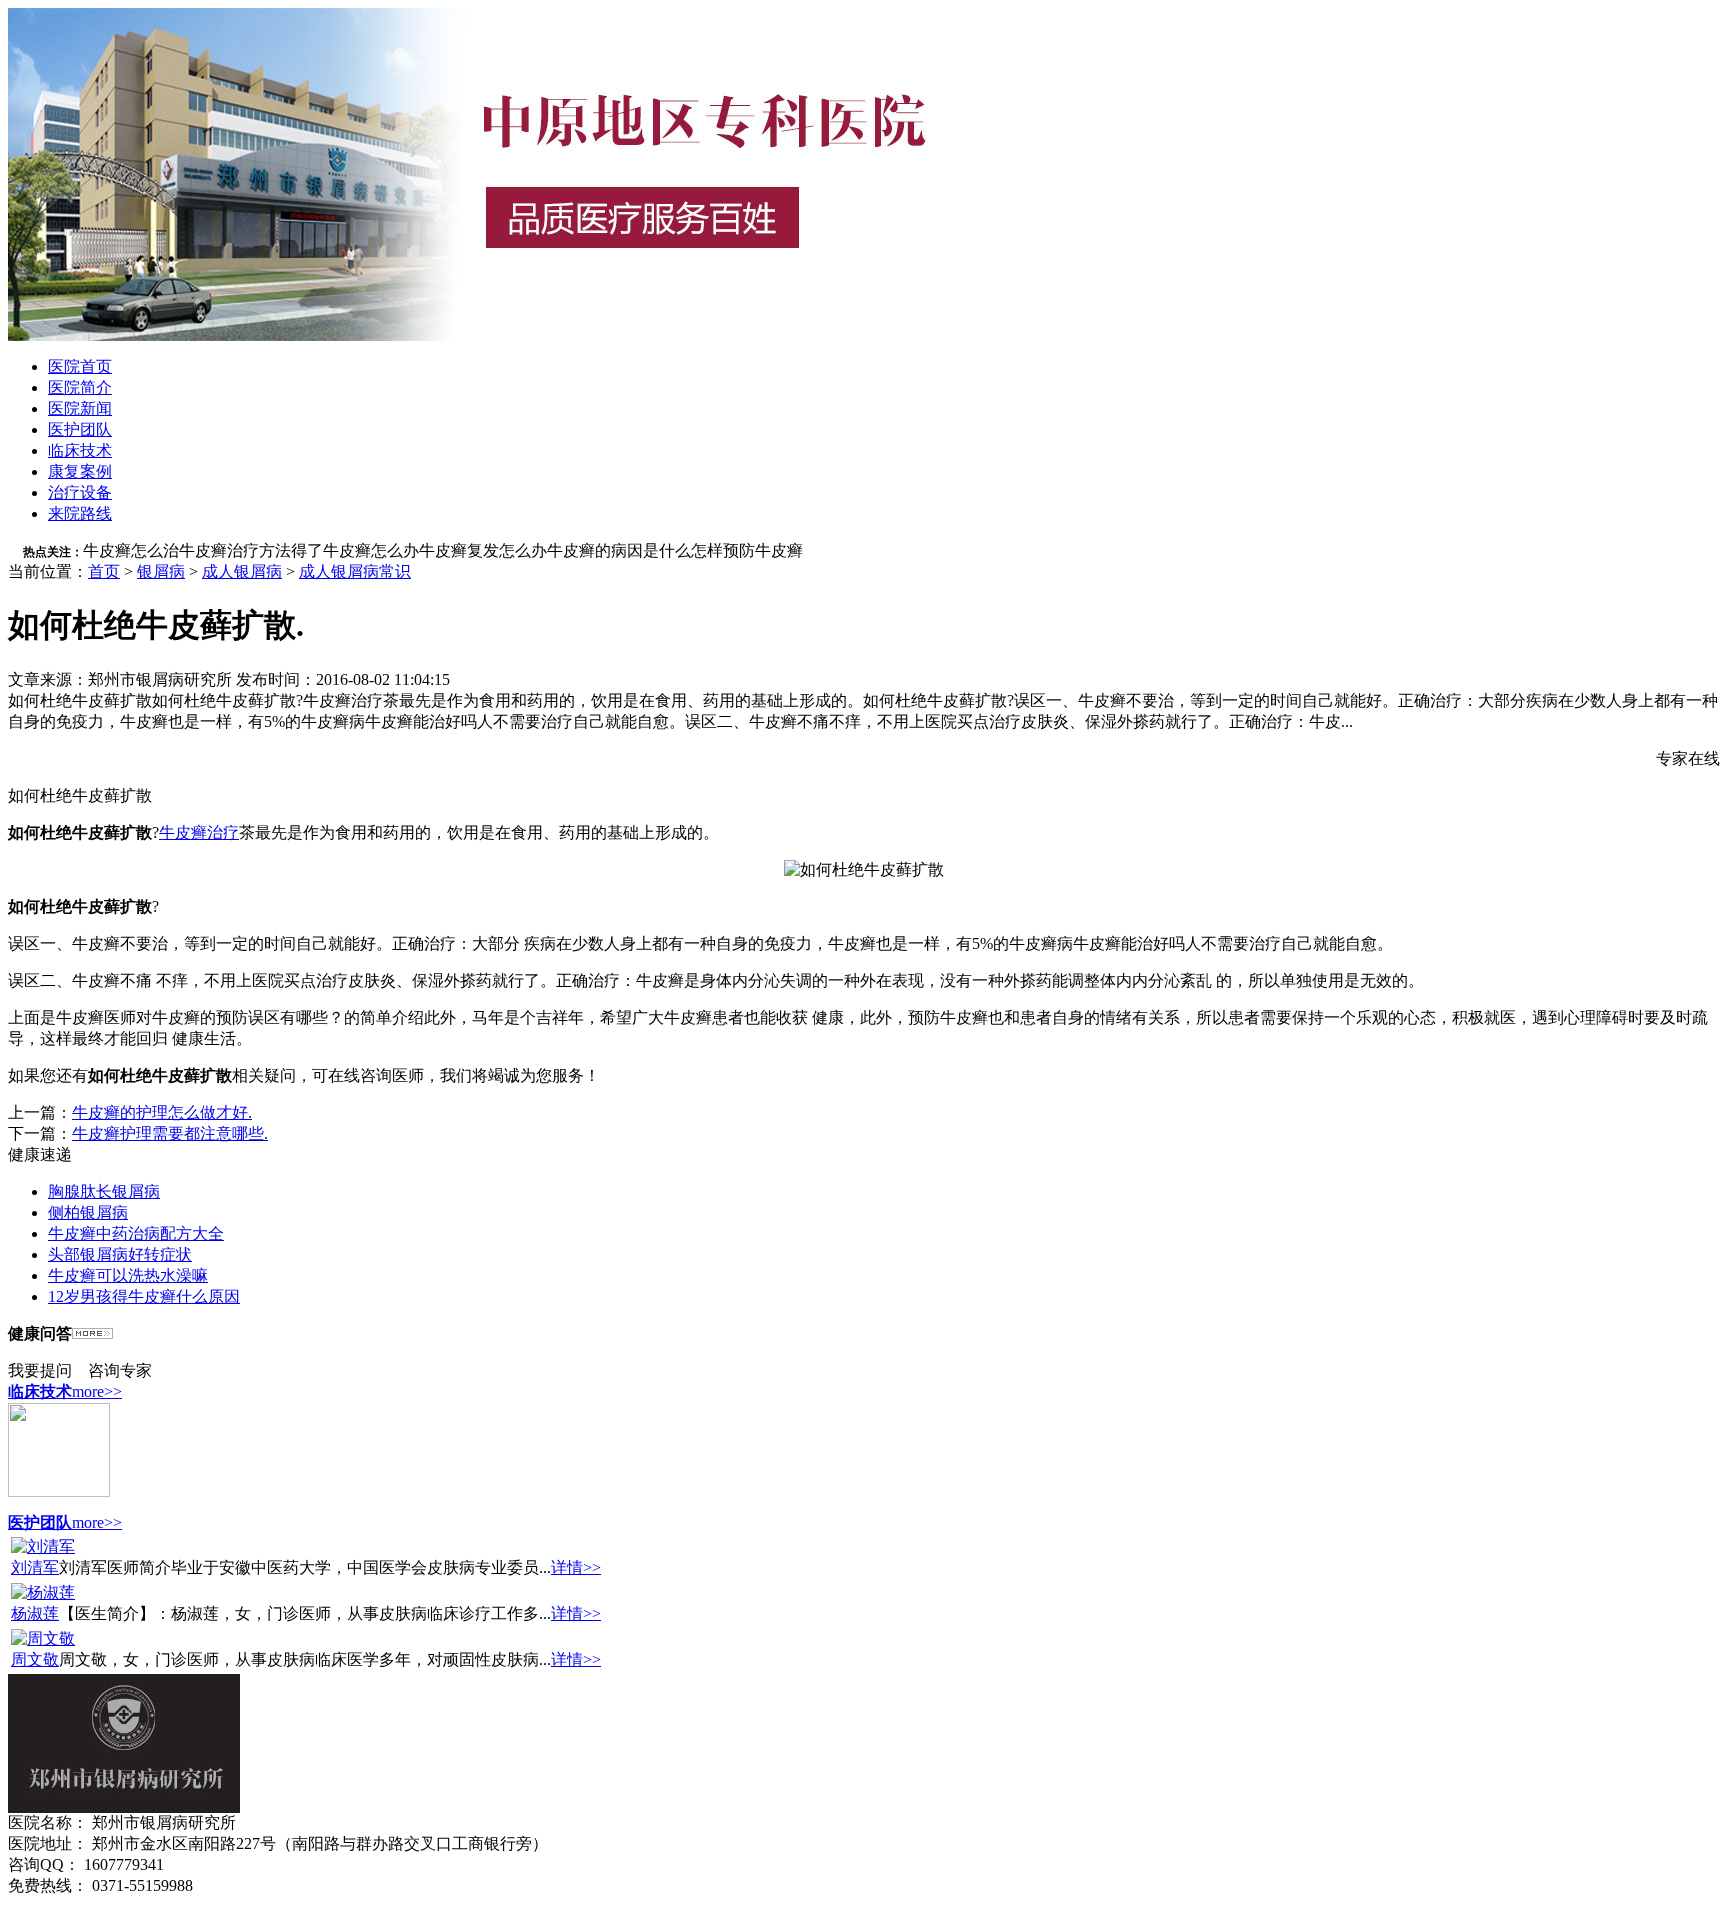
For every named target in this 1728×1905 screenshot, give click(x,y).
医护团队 (80, 429)
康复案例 (80, 471)
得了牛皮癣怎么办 (355, 550)
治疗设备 (80, 492)
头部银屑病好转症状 (120, 1254)
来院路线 (80, 513)
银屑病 (161, 571)
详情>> (576, 1567)
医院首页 (80, 366)
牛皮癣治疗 (199, 832)
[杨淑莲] (43, 1592)
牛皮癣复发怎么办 (483, 550)
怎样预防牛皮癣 (747, 550)
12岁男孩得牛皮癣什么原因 (144, 1296)
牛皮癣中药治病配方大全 (136, 1233)
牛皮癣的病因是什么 (619, 550)
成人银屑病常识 (355, 571)
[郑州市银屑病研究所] (508, 335)
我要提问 (40, 1370)
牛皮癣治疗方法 (235, 550)
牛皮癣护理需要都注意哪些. (170, 1133)
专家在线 (1688, 758)
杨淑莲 (35, 1613)
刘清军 (35, 1567)
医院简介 (80, 387)
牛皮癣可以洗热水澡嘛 (128, 1275)
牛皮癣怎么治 (131, 550)
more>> (97, 1391)
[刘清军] (43, 1546)
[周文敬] (43, 1638)
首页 (104, 571)
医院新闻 (80, 408)
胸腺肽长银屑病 (104, 1191)
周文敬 (35, 1659)
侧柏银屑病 (88, 1212)
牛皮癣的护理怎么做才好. (162, 1112)
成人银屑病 (242, 571)
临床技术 (80, 450)
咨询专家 (120, 1370)
